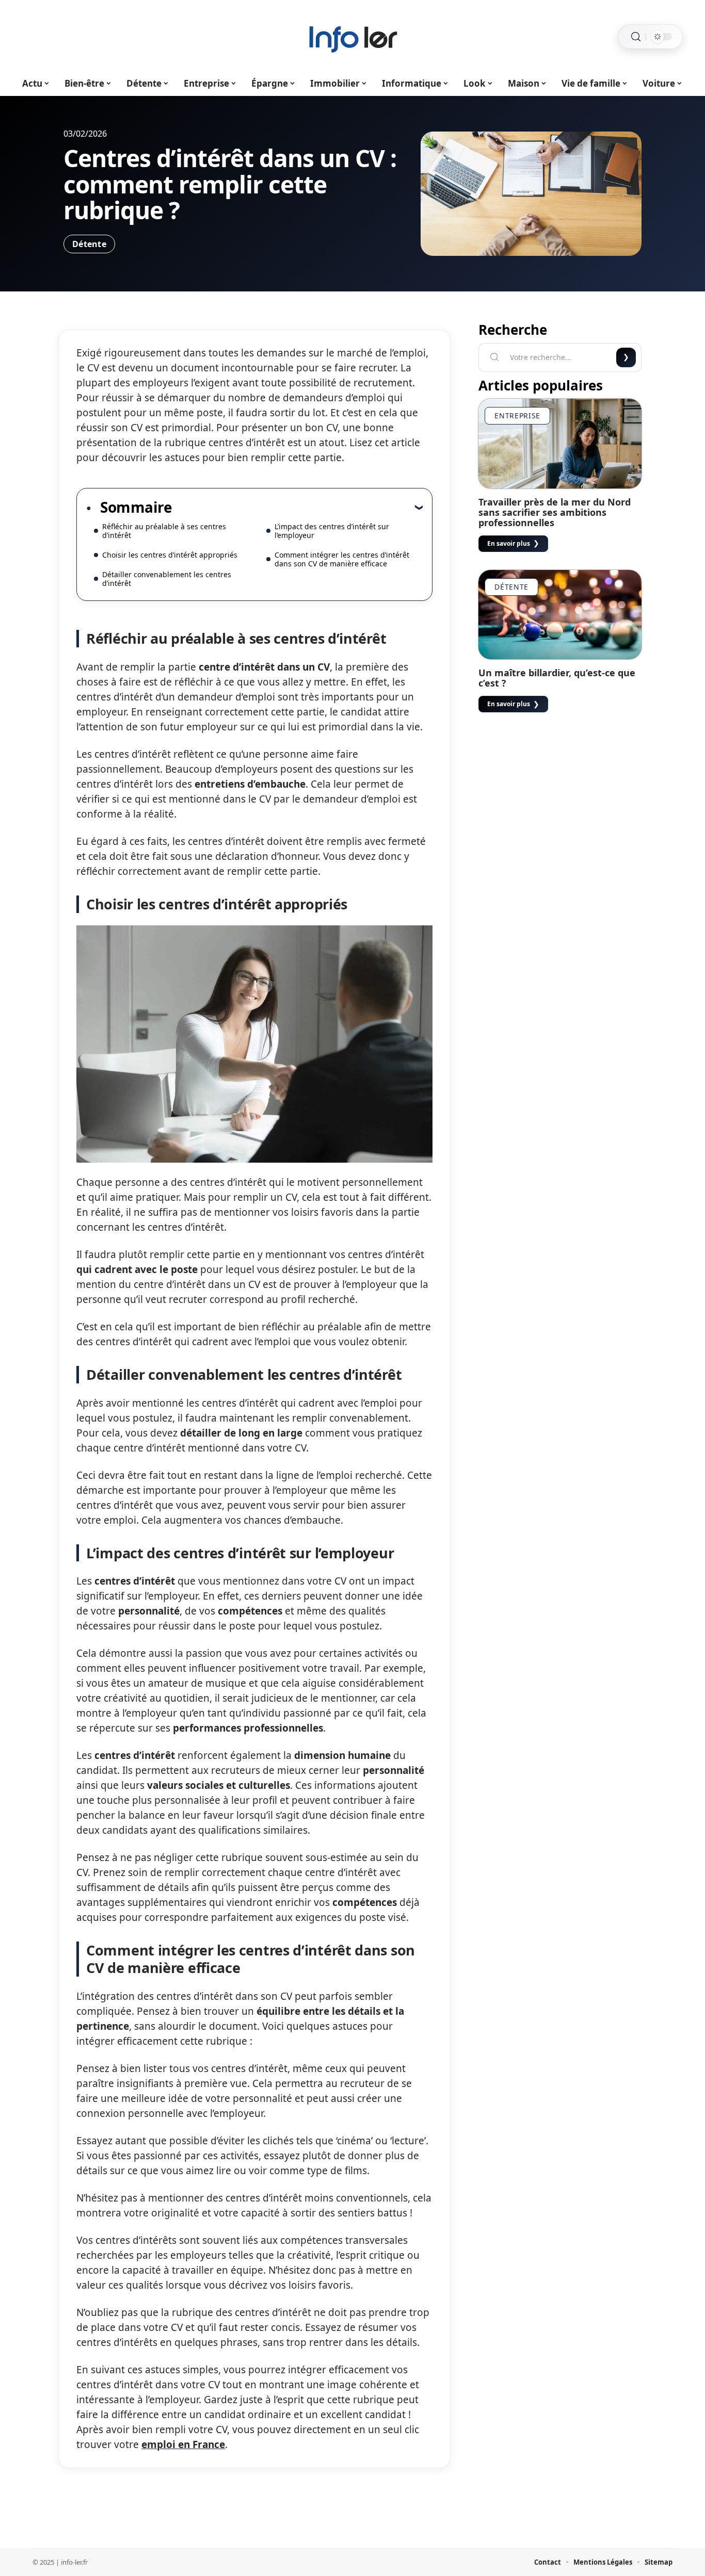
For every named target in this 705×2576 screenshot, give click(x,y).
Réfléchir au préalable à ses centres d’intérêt (164, 531)
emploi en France (183, 2444)
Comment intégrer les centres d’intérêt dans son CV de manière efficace (342, 559)
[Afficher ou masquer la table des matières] (297, 507)
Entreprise (517, 415)
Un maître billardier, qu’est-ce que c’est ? (557, 678)
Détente (89, 244)
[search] (636, 37)
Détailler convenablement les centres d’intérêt (167, 579)
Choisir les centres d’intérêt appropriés (170, 555)
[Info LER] (352, 37)
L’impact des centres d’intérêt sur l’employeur (332, 531)
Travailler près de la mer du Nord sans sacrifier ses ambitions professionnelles (555, 512)
